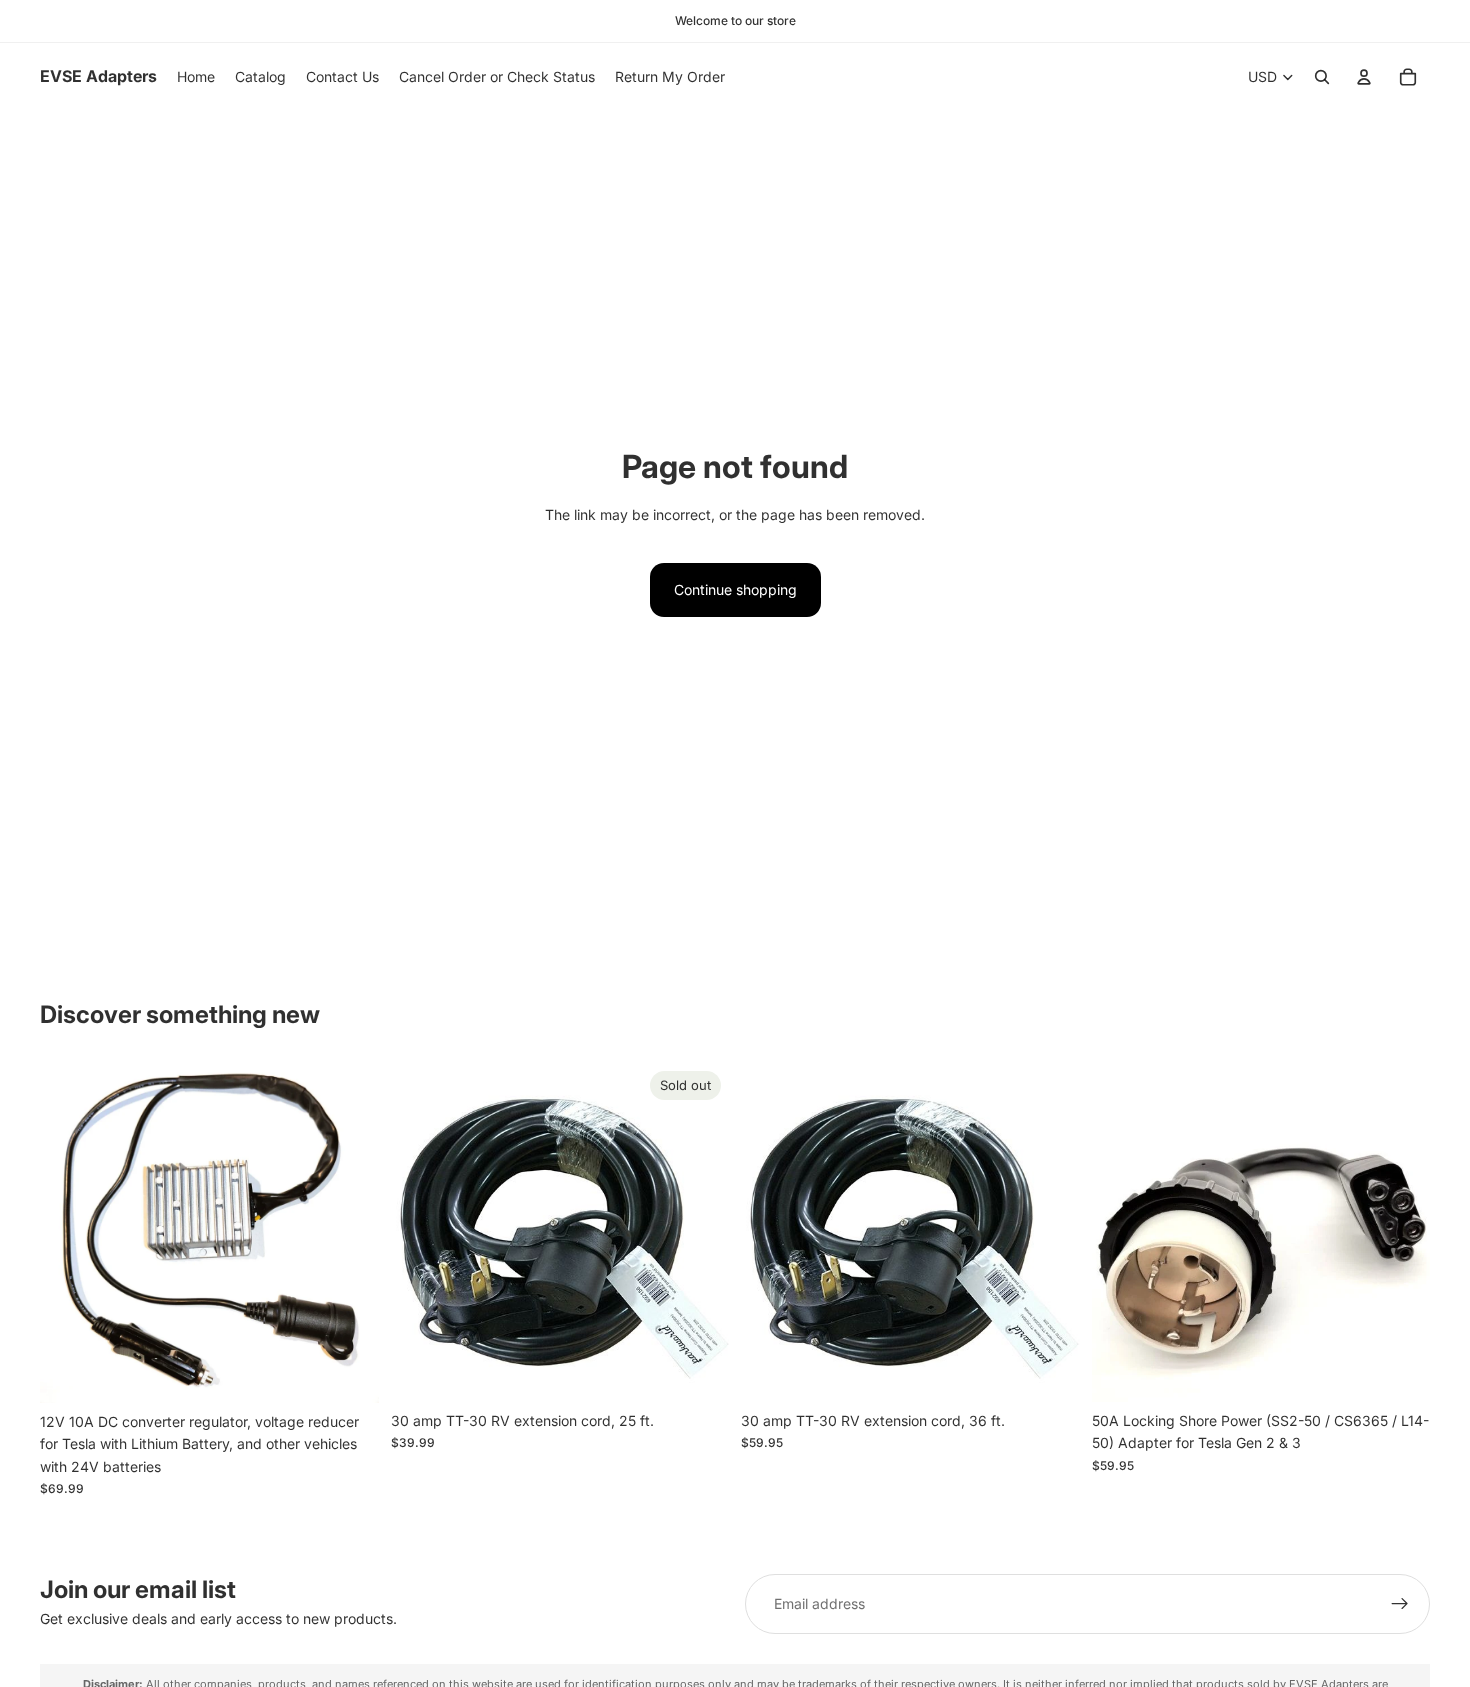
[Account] (1364, 77)
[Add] (348, 1372)
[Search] (1322, 77)
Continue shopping (735, 589)
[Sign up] (1400, 1604)
